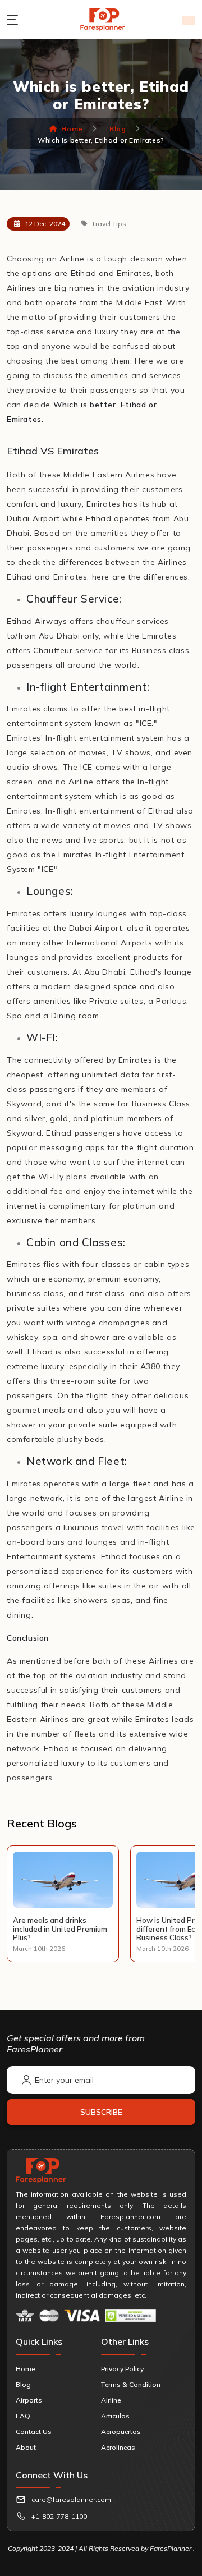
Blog (118, 129)
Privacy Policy (122, 2369)
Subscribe (101, 2112)
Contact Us (34, 2432)
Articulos (115, 2416)
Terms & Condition (131, 2384)
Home (72, 129)
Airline (111, 2400)
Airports (29, 2400)
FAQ (23, 2416)
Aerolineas (118, 2447)
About (26, 2447)
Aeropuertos (121, 2432)
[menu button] (15, 20)
